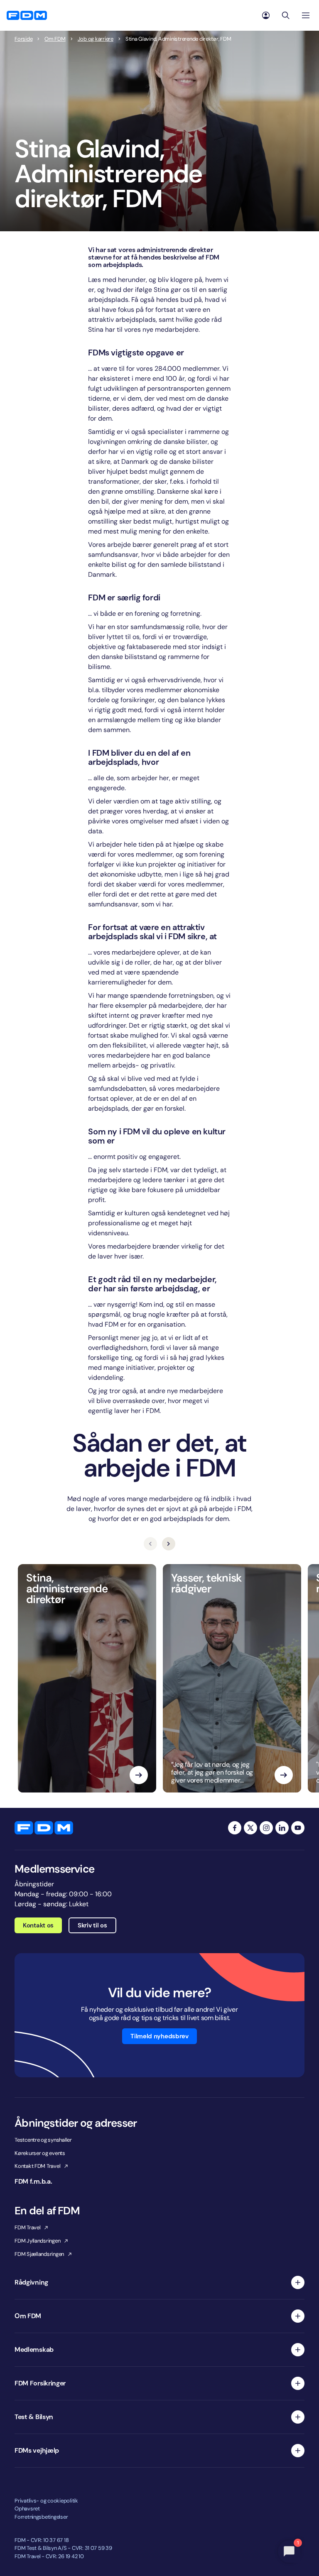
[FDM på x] (250, 1828)
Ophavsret (27, 2509)
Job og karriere (96, 39)
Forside (23, 39)
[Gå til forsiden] (27, 15)
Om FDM (55, 39)
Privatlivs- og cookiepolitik (46, 2501)
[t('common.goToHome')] (44, 1828)
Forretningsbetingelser (41, 2517)
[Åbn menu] (306, 15)
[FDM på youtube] (298, 1828)
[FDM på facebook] (235, 1828)
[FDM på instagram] (266, 1828)
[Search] (286, 15)
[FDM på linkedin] (282, 1828)
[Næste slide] (169, 1544)
